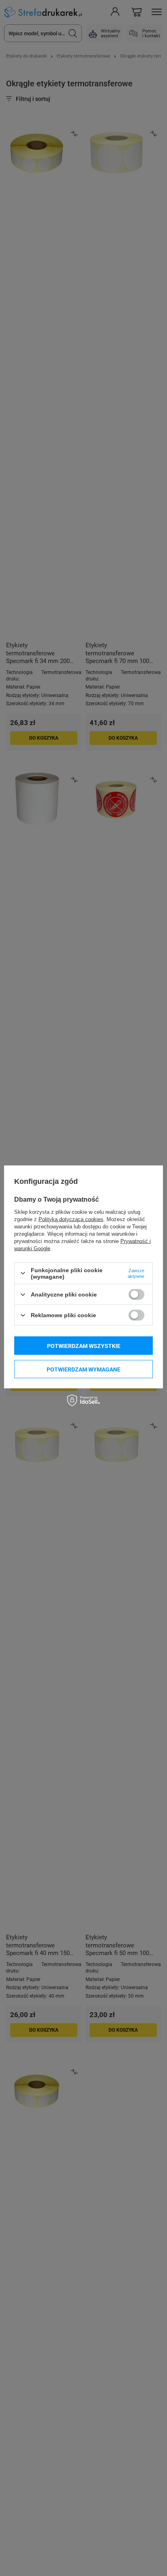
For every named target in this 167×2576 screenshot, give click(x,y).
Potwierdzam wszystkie (84, 1346)
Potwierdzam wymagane (83, 1369)
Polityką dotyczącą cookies (71, 1219)
